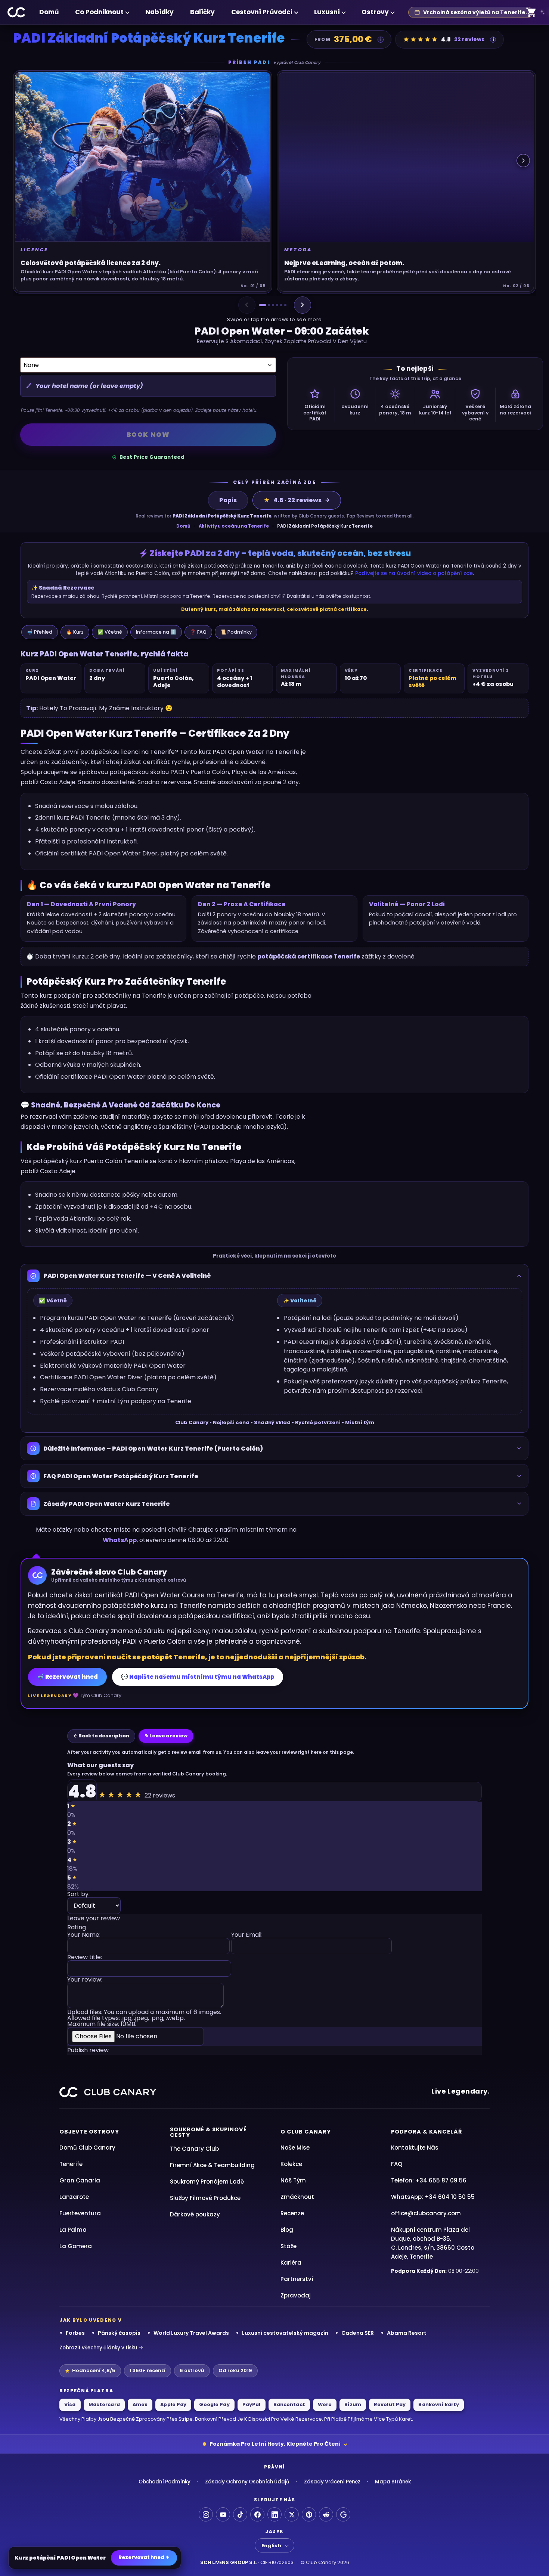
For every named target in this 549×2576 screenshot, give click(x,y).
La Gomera (76, 2246)
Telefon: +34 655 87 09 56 (429, 2180)
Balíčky (202, 12)
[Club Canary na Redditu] (326, 2514)
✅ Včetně (110, 632)
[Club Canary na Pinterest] (309, 2514)
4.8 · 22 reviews (293, 500)
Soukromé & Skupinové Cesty (208, 2132)
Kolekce (291, 2164)
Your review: (85, 1980)
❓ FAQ (198, 632)
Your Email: (247, 1935)
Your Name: (84, 1935)
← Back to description (101, 1736)
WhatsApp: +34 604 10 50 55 (433, 2197)
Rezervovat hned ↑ (144, 2558)
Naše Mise (295, 2148)
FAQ (397, 2164)
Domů (49, 12)
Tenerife (71, 2164)
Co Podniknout (99, 12)
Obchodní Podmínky (165, 2482)
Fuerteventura (80, 2213)
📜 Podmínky (236, 632)
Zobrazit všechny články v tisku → (101, 2348)
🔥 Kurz (75, 632)
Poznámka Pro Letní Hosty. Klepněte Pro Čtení (275, 2444)
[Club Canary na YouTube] (223, 2514)
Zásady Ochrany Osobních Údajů (247, 2482)
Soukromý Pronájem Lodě (207, 2182)
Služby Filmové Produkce (205, 2198)
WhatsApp (120, 1540)
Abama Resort (407, 2333)
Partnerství (297, 2279)
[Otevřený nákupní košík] (531, 13)
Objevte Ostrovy (89, 2132)
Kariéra (291, 2263)
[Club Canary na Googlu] (343, 2514)
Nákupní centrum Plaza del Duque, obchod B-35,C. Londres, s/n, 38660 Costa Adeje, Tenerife (433, 2243)
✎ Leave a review (166, 1736)
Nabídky (159, 12)
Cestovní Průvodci (262, 12)
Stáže (289, 2246)
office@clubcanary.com (426, 2213)
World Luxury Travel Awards (191, 2333)
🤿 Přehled (40, 632)
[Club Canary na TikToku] (240, 2514)
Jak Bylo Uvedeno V (91, 2320)
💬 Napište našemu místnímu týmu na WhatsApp (198, 1677)
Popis (228, 500)
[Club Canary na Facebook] (257, 2514)
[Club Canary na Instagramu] (206, 2514)
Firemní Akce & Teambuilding (212, 2165)
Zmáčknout (297, 2197)
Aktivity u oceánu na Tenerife (234, 526)
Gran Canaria (80, 2180)
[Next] (303, 305)
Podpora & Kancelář (427, 2132)
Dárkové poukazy (195, 2214)
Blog (287, 2230)
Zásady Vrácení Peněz (332, 2482)
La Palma (73, 2230)
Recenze (292, 2213)
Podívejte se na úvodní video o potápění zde (414, 573)
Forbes (75, 2333)
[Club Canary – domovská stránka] (17, 12)
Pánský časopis (119, 2333)
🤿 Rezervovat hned (67, 1677)
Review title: (85, 1958)
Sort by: (78, 1895)
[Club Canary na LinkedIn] (274, 2514)
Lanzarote (74, 2197)
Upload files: (144, 2018)
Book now (148, 435)
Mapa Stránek (393, 2482)
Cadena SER (358, 2333)
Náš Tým (293, 2180)
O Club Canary (306, 2132)
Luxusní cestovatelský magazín (285, 2333)
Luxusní (327, 12)
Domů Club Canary (87, 2148)
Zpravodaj (296, 2295)
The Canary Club (194, 2149)
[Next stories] (523, 161)
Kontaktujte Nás (415, 2148)
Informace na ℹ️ (156, 632)
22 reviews (469, 39)
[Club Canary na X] (292, 2514)
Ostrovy (375, 12)
